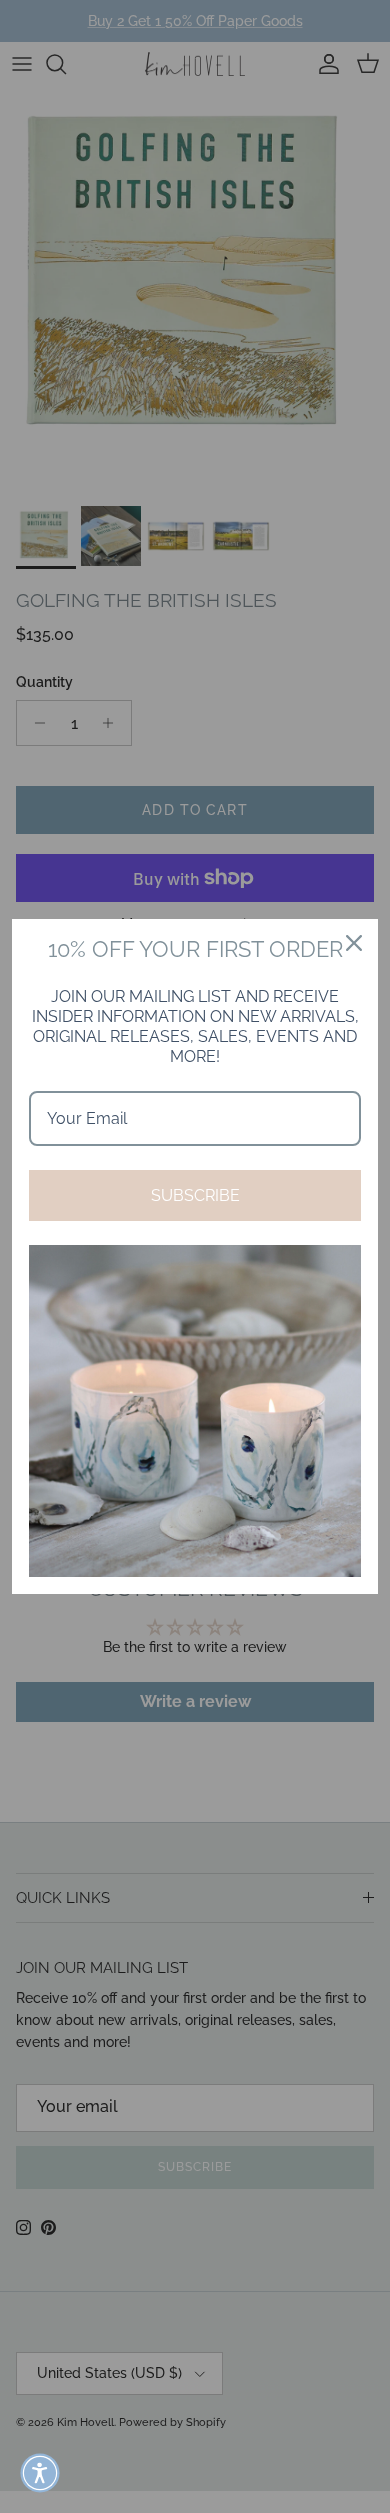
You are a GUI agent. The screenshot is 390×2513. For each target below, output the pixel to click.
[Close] (354, 943)
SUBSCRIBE (195, 1195)
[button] (40, 2473)
